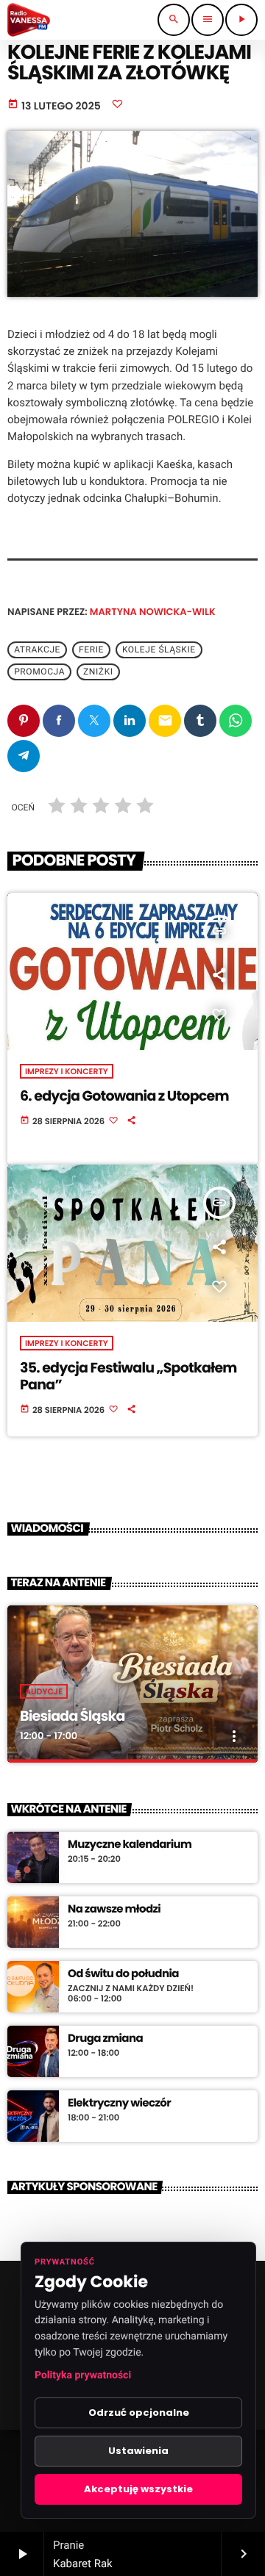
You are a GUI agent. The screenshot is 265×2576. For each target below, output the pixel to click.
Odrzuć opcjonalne (139, 2413)
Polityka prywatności (83, 2375)
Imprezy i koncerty (67, 1071)
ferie (91, 650)
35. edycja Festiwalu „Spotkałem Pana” (128, 1376)
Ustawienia (138, 2451)
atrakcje (37, 650)
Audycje (44, 1691)
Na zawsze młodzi (114, 1910)
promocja (39, 672)
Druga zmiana (105, 2039)
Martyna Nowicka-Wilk (153, 612)
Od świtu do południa (123, 1974)
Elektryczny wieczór (119, 2104)
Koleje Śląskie (159, 650)
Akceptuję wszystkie (138, 2489)
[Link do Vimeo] (29, 20)
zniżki (98, 672)
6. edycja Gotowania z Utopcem (124, 1096)
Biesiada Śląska (73, 1716)
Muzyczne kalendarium (130, 1845)
